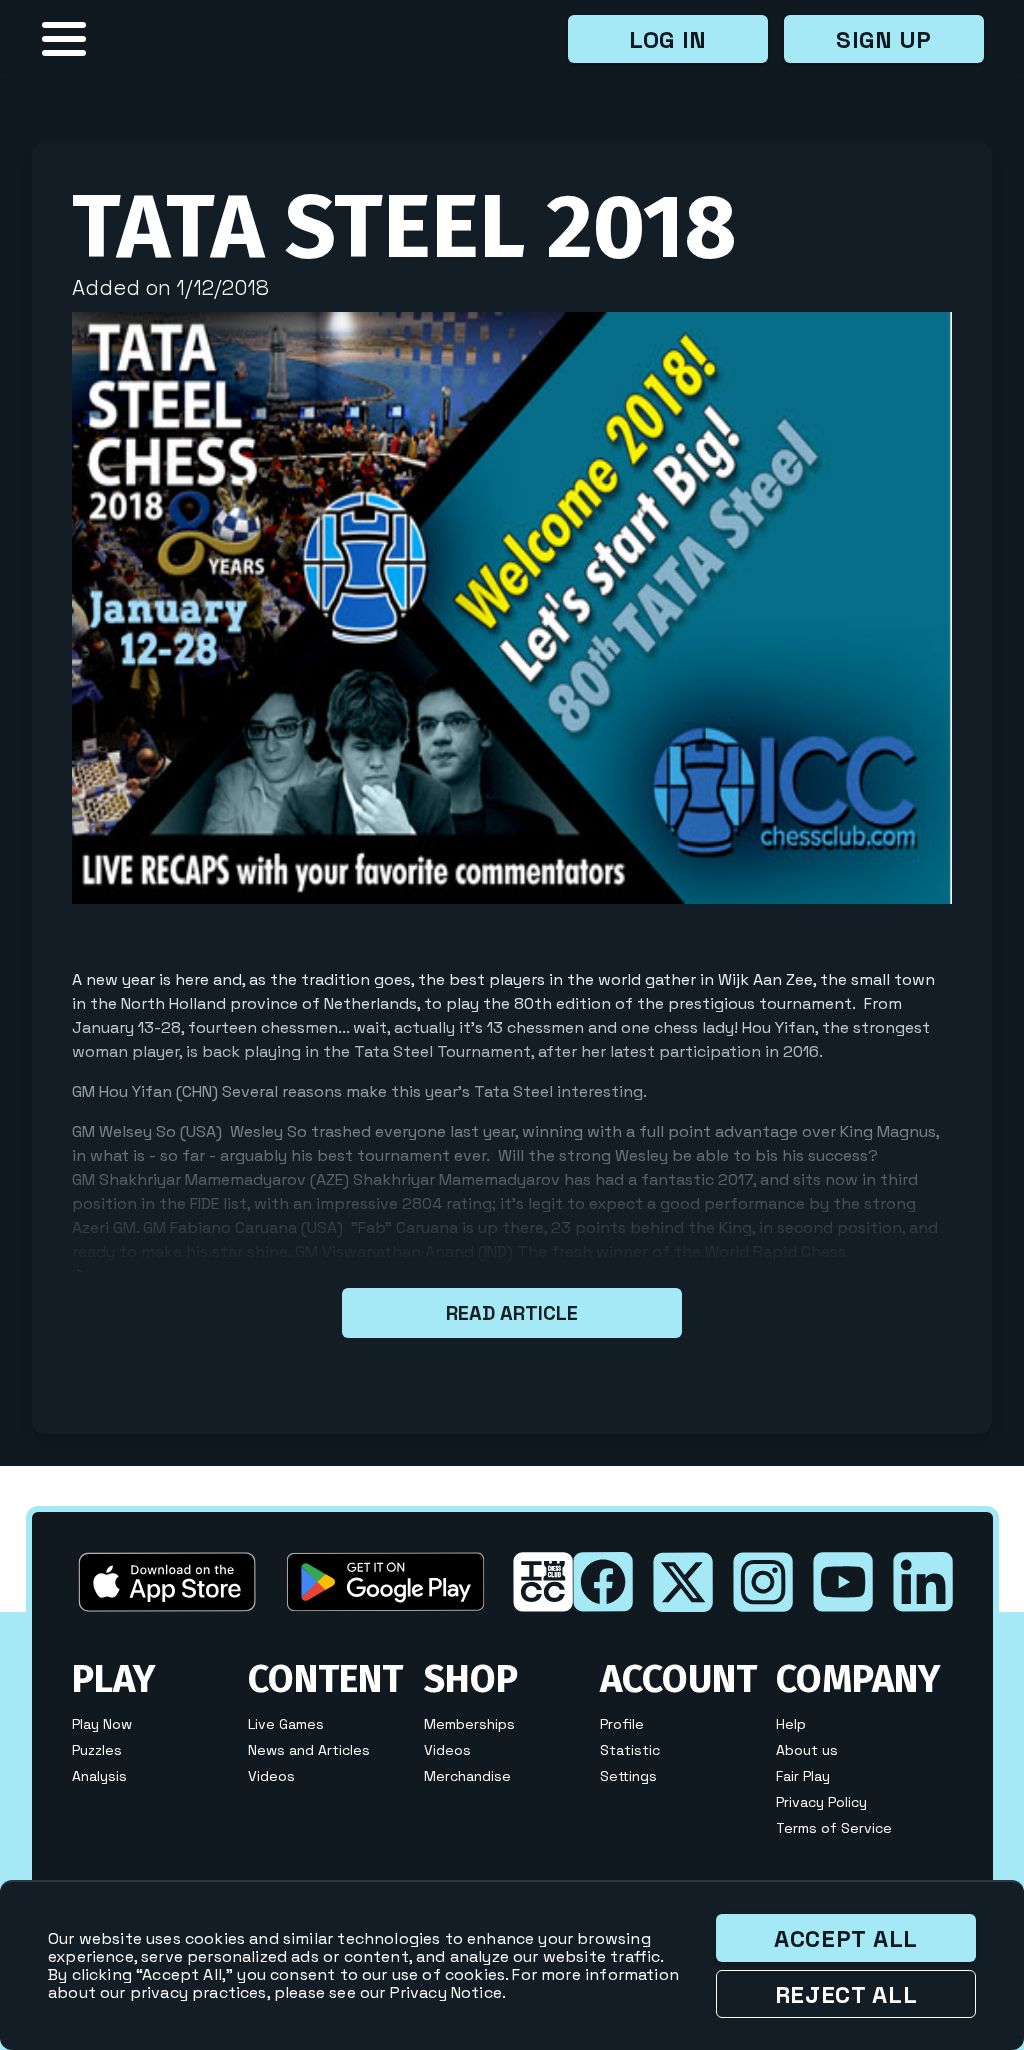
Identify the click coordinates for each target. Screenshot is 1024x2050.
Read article (512, 1313)
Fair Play (803, 1776)
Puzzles (97, 1750)
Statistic (630, 1750)
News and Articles (309, 1750)
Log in (668, 39)
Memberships (469, 1724)
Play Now (102, 1724)
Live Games (286, 1724)
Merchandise (467, 1776)
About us (807, 1750)
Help (791, 1724)
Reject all (846, 1994)
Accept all (846, 1938)
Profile (622, 1724)
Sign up (884, 39)
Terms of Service (834, 1828)
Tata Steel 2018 (404, 227)
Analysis (99, 1776)
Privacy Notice (446, 1992)
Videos (271, 1776)
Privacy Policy (821, 1802)
